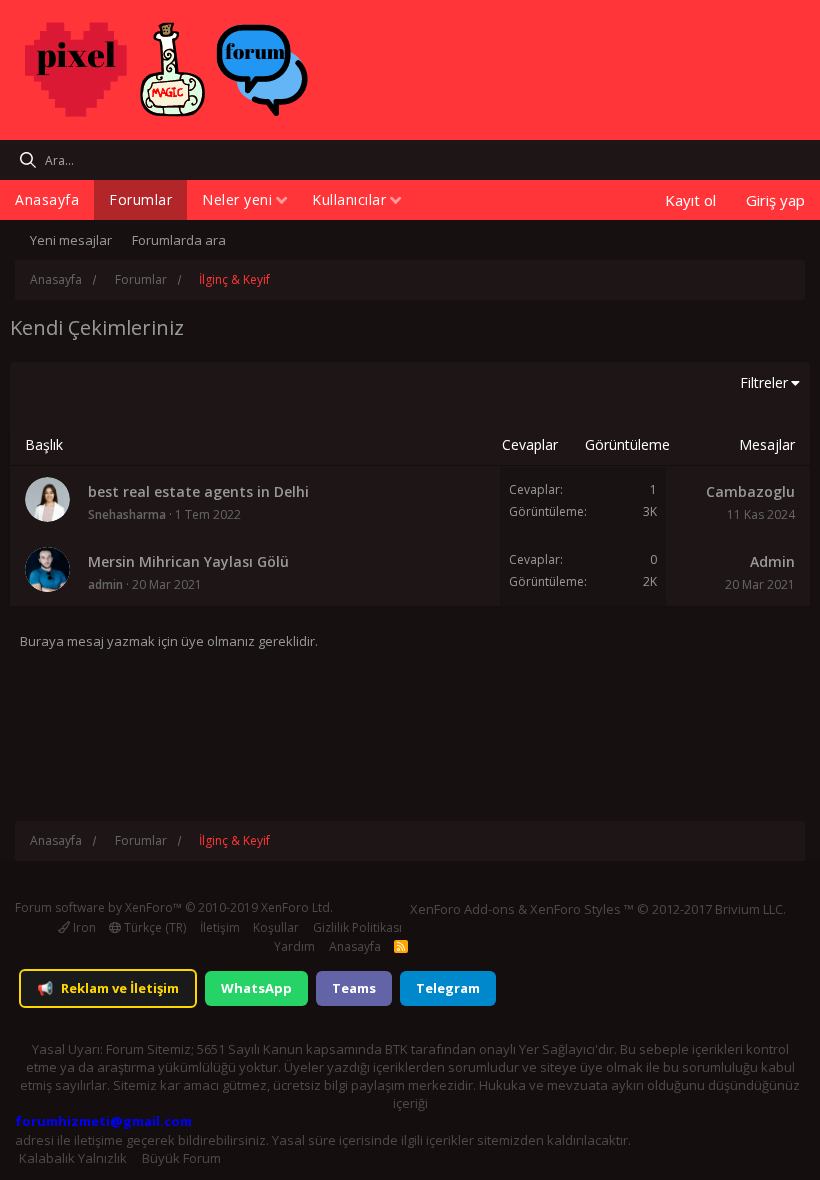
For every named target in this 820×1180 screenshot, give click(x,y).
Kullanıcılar (349, 199)
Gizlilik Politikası (357, 927)
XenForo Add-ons (462, 909)
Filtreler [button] (764, 382)
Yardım (294, 946)
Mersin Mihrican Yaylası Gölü (188, 561)
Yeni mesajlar (71, 240)
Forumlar (140, 199)
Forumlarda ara (179, 240)
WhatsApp (256, 988)
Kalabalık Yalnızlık (73, 1158)
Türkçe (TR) (153, 927)
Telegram (448, 988)
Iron (83, 927)
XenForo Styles (575, 909)
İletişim (220, 927)
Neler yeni (237, 199)
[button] (281, 201)
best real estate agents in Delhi (198, 491)
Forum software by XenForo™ (174, 907)
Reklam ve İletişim (108, 988)
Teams (354, 988)
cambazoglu (750, 491)
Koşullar (276, 927)
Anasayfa (47, 199)
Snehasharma (127, 514)
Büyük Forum (181, 1158)
